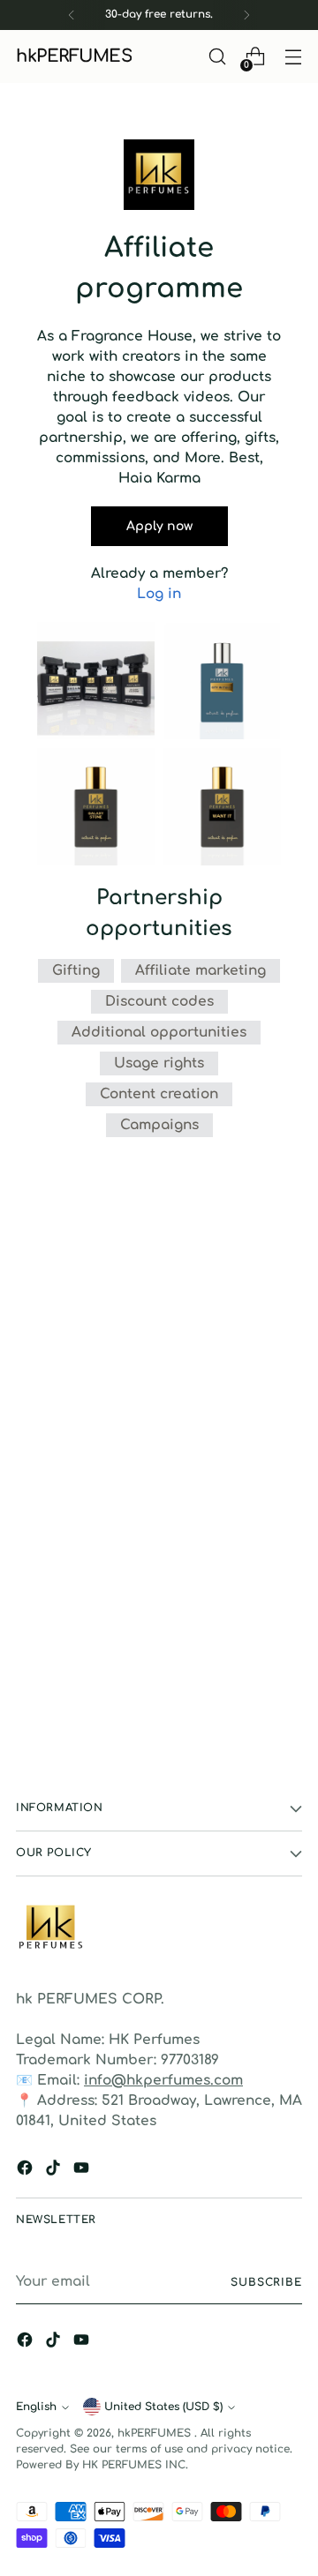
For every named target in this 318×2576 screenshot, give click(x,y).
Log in (159, 594)
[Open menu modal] (293, 57)
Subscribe (266, 2282)
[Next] (246, 15)
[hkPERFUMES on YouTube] (83, 2171)
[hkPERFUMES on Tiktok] (55, 2171)
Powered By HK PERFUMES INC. (102, 2465)
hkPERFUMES (156, 2433)
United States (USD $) (163, 2407)
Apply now (159, 526)
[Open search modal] (217, 57)
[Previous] (72, 15)
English (36, 2407)
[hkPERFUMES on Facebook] (26, 2171)
